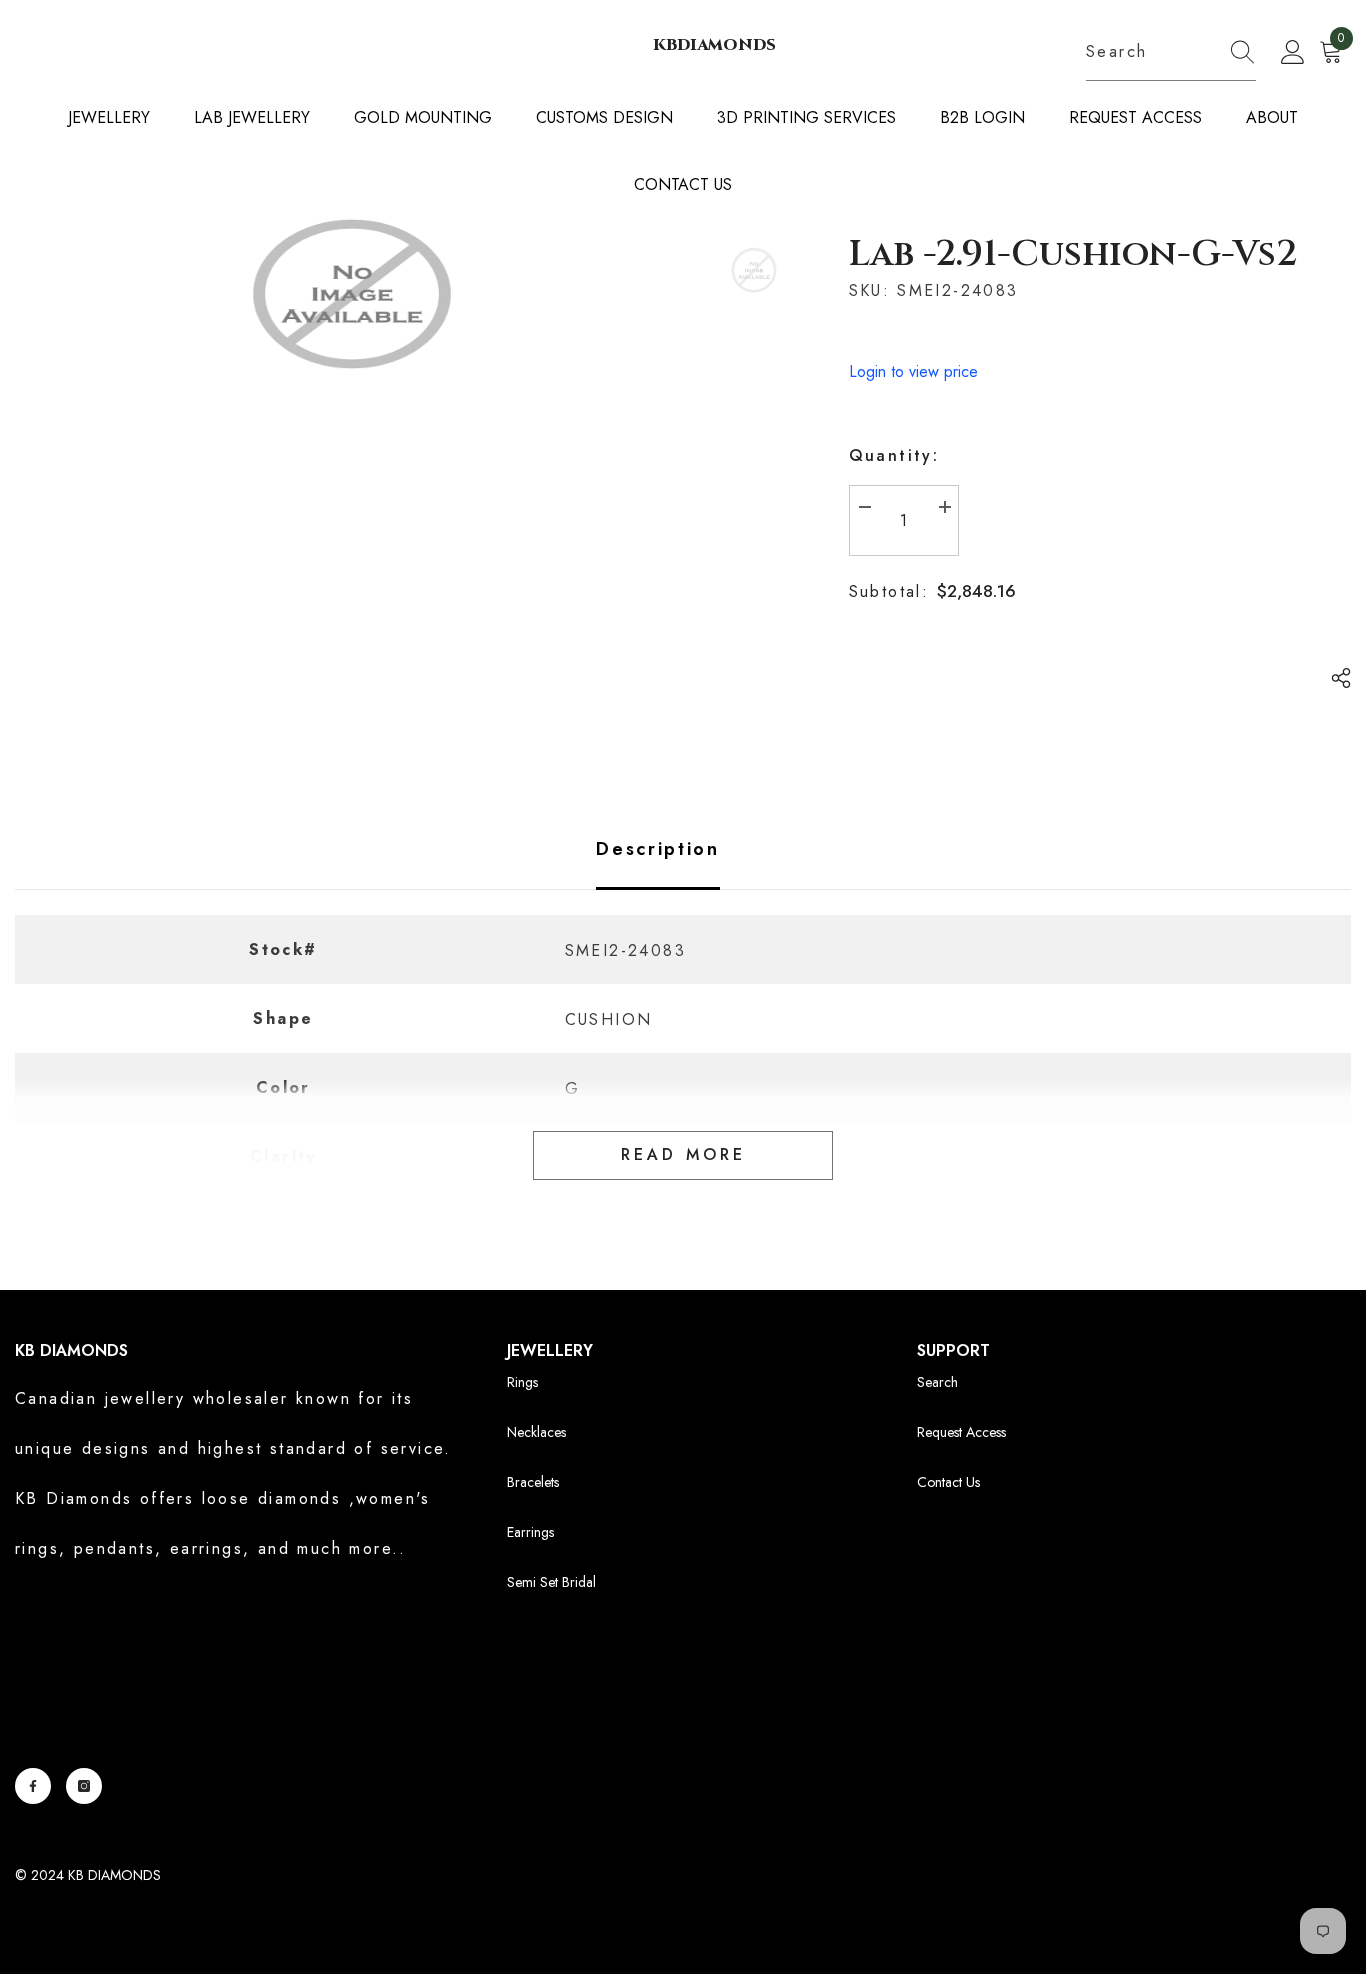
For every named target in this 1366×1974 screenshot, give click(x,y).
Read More (683, 1154)
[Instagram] (84, 1786)
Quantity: (894, 455)
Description (658, 849)
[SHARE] (1333, 678)
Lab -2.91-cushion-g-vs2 (1073, 254)
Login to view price (913, 371)
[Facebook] (33, 1786)
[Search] (1171, 52)
